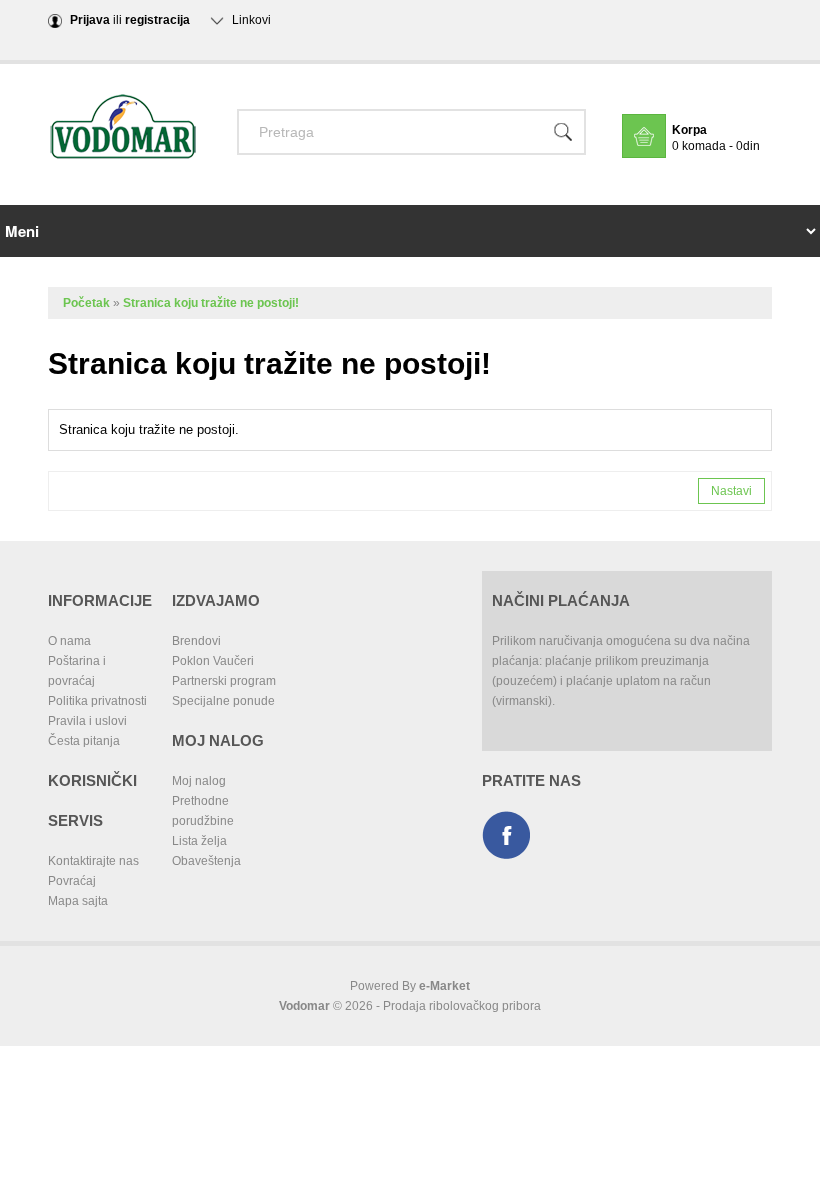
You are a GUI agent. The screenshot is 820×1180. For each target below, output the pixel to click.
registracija (157, 20)
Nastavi (731, 491)
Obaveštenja (206, 861)
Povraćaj (72, 881)
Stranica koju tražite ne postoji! (211, 303)
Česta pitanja (84, 741)
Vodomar (304, 1006)
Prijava (90, 20)
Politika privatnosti (97, 701)
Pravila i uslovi (87, 721)
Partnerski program (224, 681)
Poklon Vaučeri (213, 661)
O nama (69, 641)
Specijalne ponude (223, 701)
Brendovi (196, 641)
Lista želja (199, 841)
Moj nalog (199, 781)
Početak (86, 303)
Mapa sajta (78, 901)
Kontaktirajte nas (93, 861)
